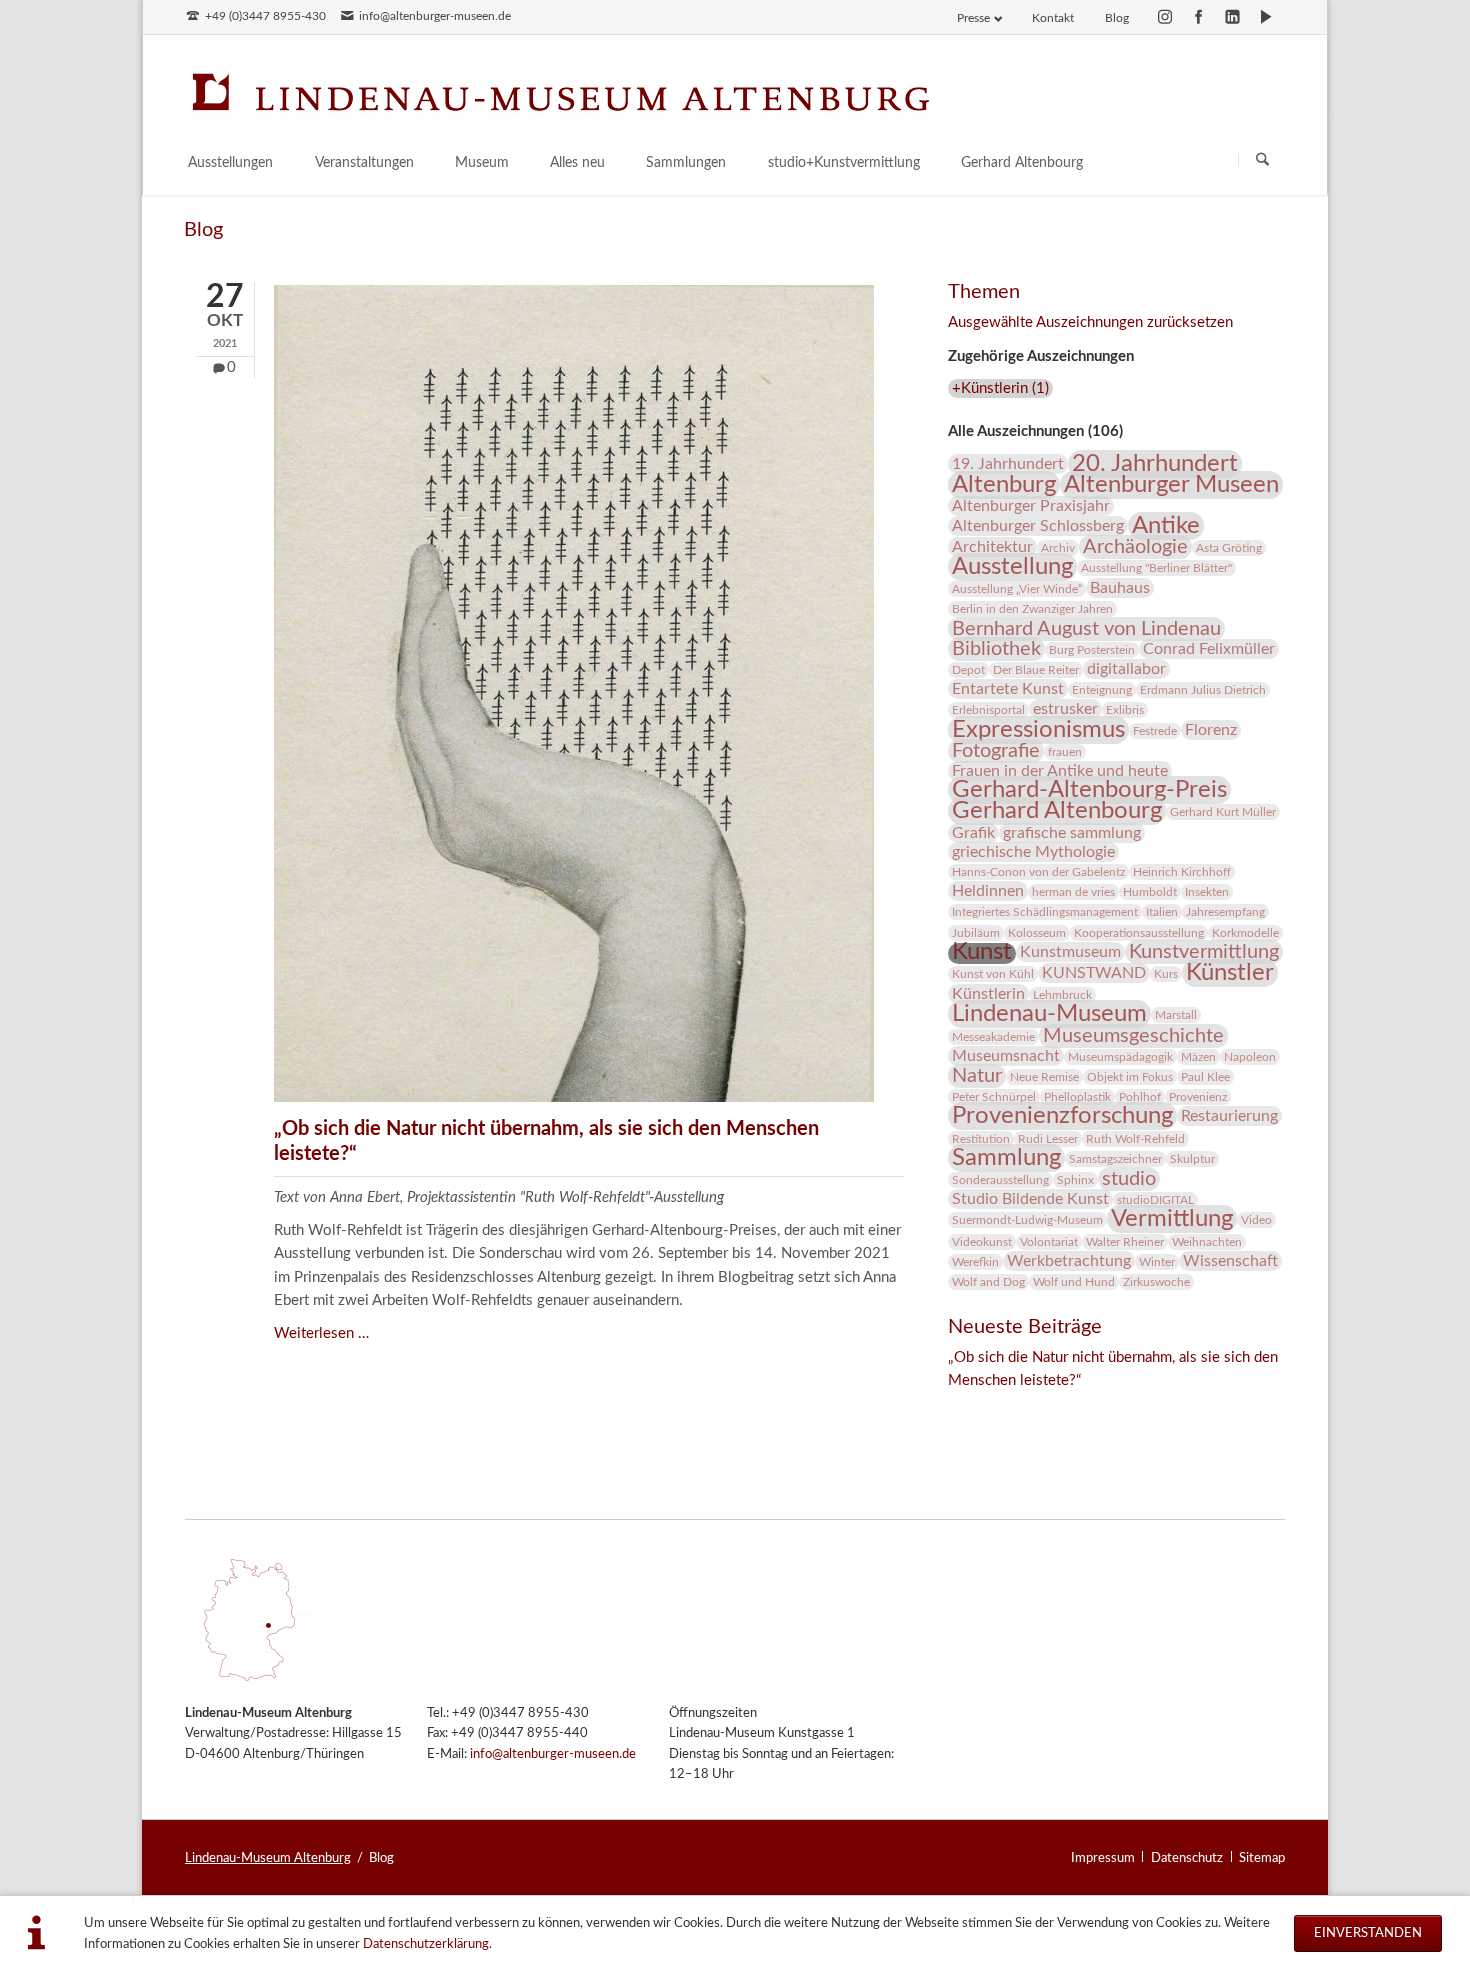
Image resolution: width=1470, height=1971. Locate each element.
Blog (1117, 18)
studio (1129, 1179)
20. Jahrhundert (1155, 464)
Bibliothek (996, 649)
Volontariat (1049, 1242)
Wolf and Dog (988, 1282)
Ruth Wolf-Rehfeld (1135, 1139)
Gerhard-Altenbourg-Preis (1089, 790)
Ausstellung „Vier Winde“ (1017, 589)
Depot (968, 670)
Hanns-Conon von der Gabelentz (1038, 872)
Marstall (1176, 1015)
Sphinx (1075, 1180)
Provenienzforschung (1062, 1116)
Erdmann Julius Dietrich (1203, 690)
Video (1256, 1220)
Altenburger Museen (1171, 485)
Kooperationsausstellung (1139, 933)
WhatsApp (1084, 1409)
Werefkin (975, 1262)
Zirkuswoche (1156, 1282)
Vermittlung (1172, 1219)
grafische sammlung (1072, 833)
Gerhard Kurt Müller (1223, 812)
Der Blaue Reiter (1036, 670)
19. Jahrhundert (1008, 464)
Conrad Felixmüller (1209, 649)
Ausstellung (1012, 567)
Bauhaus (1120, 588)
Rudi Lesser (1048, 1139)
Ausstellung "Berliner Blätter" (1156, 568)
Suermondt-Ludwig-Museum (1027, 1220)
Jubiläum (976, 933)
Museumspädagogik (1120, 1057)
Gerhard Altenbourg (1057, 811)
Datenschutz (1187, 1858)
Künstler (1230, 973)
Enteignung (1102, 690)
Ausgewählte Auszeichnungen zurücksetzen (1090, 322)
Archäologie (1135, 547)
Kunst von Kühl (993, 974)
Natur (977, 1076)
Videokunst (982, 1242)
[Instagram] (1165, 17)
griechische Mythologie (1033, 852)
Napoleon (1250, 1057)
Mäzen (1198, 1057)
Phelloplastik (1077, 1097)
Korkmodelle (1245, 933)
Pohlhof (1140, 1097)
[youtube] (1266, 17)
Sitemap (1262, 1858)
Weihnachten (1207, 1242)
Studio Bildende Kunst (1030, 1199)
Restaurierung (1229, 1116)
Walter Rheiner (1125, 1242)
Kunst (982, 952)
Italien (1162, 912)
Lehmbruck (1062, 995)
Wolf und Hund (1074, 1282)
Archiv (1058, 548)
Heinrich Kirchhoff (1182, 872)
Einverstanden (1368, 1933)
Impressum (1103, 1858)
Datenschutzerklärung (426, 1944)
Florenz (1211, 730)
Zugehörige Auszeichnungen (1041, 356)
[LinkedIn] (1233, 17)
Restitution (981, 1139)
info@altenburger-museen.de (553, 1754)
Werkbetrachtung (1069, 1261)
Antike (1166, 526)
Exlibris (1125, 710)
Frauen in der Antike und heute (1060, 771)
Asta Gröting (1229, 548)
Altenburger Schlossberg (1038, 526)
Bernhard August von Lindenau (1086, 629)
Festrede (1155, 731)
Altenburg (1004, 485)
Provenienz (1198, 1097)
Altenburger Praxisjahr (1031, 506)
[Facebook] (1199, 17)
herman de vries (1073, 892)
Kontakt (1053, 18)
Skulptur (1192, 1159)
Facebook (964, 1409)
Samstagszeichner (1115, 1159)
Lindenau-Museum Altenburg (268, 1858)
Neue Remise (1044, 1077)
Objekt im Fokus (1130, 1077)
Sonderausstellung (1000, 1180)
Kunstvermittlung (1204, 952)
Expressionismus (1038, 730)
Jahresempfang (1225, 912)
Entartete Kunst (1008, 689)
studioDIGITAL (1155, 1200)
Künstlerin (988, 994)
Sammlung (1006, 1158)
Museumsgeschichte (1133, 1036)
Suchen (1262, 159)
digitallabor (1126, 669)
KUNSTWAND (1094, 973)
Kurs (1166, 974)
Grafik (973, 833)
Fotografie (996, 751)
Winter (1157, 1262)
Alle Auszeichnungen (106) (1035, 431)
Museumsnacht (1006, 1056)
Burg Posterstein (1092, 650)
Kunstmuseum (1070, 952)
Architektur (992, 547)
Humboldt (1150, 892)
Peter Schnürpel (994, 1097)
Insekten (1207, 892)
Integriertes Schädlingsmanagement (1045, 912)
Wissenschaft (1230, 1261)
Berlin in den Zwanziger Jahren (1032, 609)
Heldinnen (988, 891)
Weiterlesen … (321, 1333)
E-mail (1044, 1409)
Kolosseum (1037, 933)
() (1000, 388)
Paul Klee (1205, 1077)
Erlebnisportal (988, 710)
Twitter (1004, 1409)
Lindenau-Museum (1049, 1014)
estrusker (1065, 709)
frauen (1065, 752)
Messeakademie (993, 1037)
